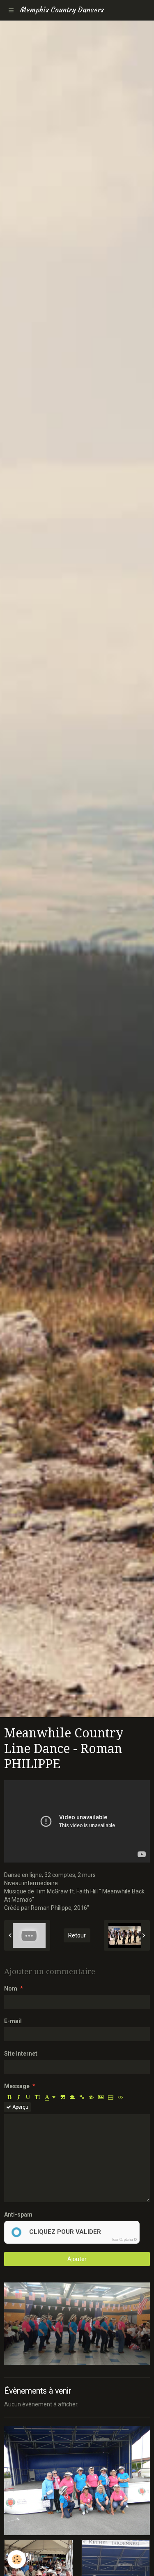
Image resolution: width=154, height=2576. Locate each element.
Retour (77, 1935)
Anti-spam (18, 2215)
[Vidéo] (111, 2097)
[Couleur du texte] (50, 2097)
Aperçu (20, 2107)
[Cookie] (17, 2559)
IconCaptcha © (124, 2240)
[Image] (101, 2097)
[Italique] (18, 2097)
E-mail (13, 2021)
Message (17, 2086)
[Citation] (63, 2097)
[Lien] (82, 2097)
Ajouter (77, 2259)
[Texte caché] (91, 2097)
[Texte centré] (72, 2097)
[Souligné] (28, 2097)
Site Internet (21, 2054)
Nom (11, 1989)
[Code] (121, 2097)
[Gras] (9, 2097)
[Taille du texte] (37, 2097)
